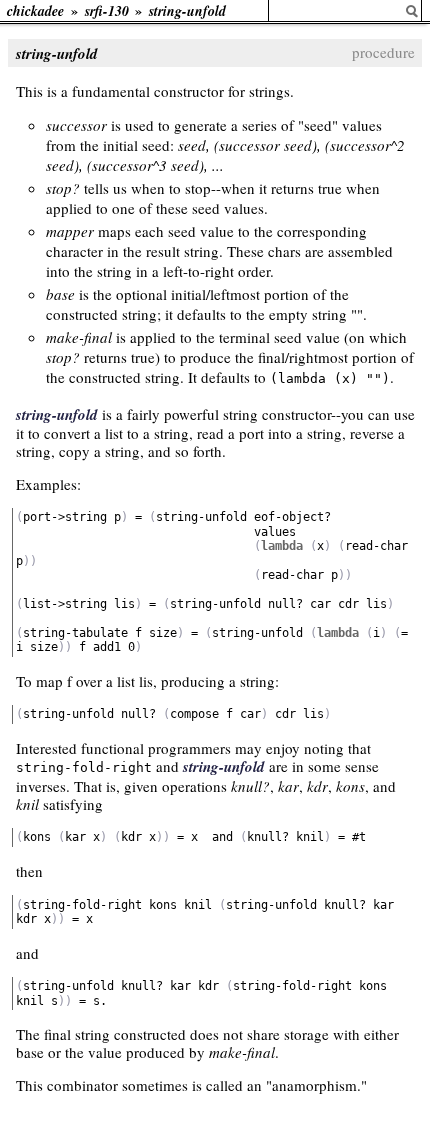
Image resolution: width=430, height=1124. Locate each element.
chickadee (35, 11)
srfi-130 (107, 11)
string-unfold (187, 11)
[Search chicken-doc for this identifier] (412, 11)
